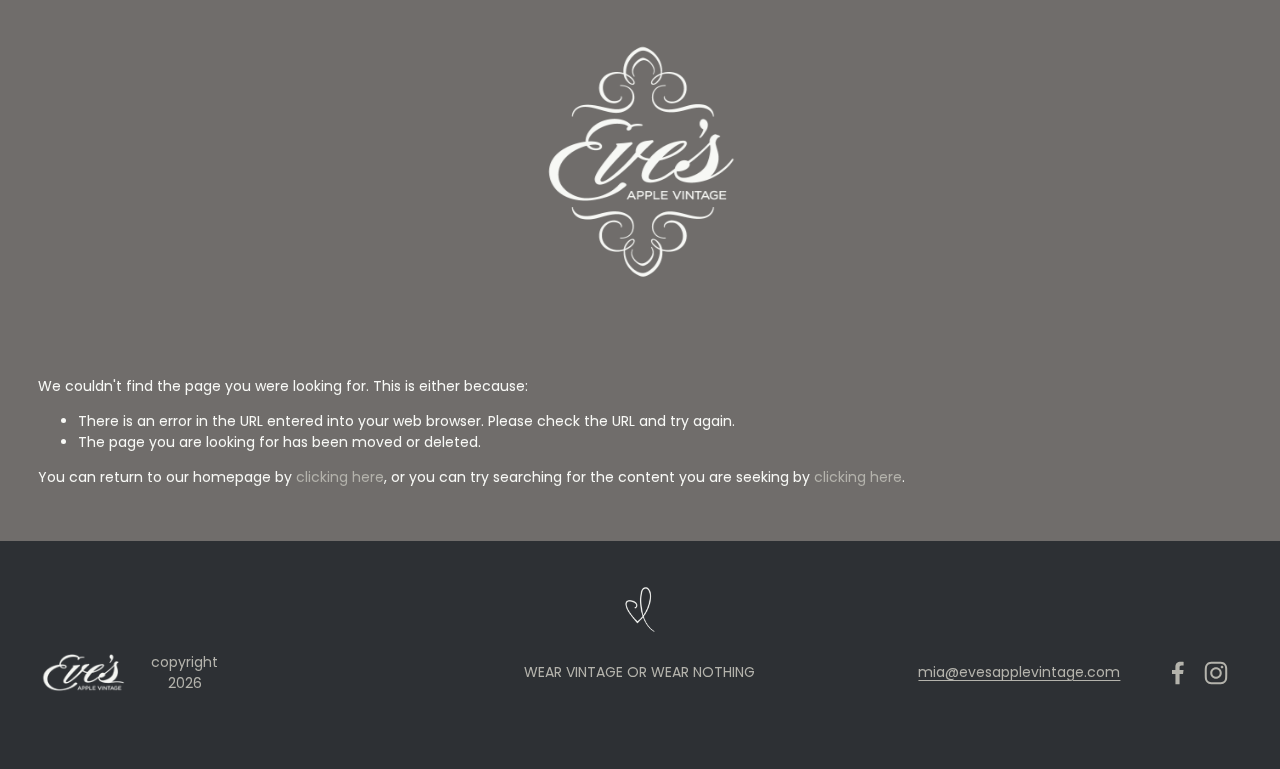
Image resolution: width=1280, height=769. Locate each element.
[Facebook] (1178, 673)
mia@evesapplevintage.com (1019, 672)
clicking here (340, 477)
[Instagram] (1216, 673)
